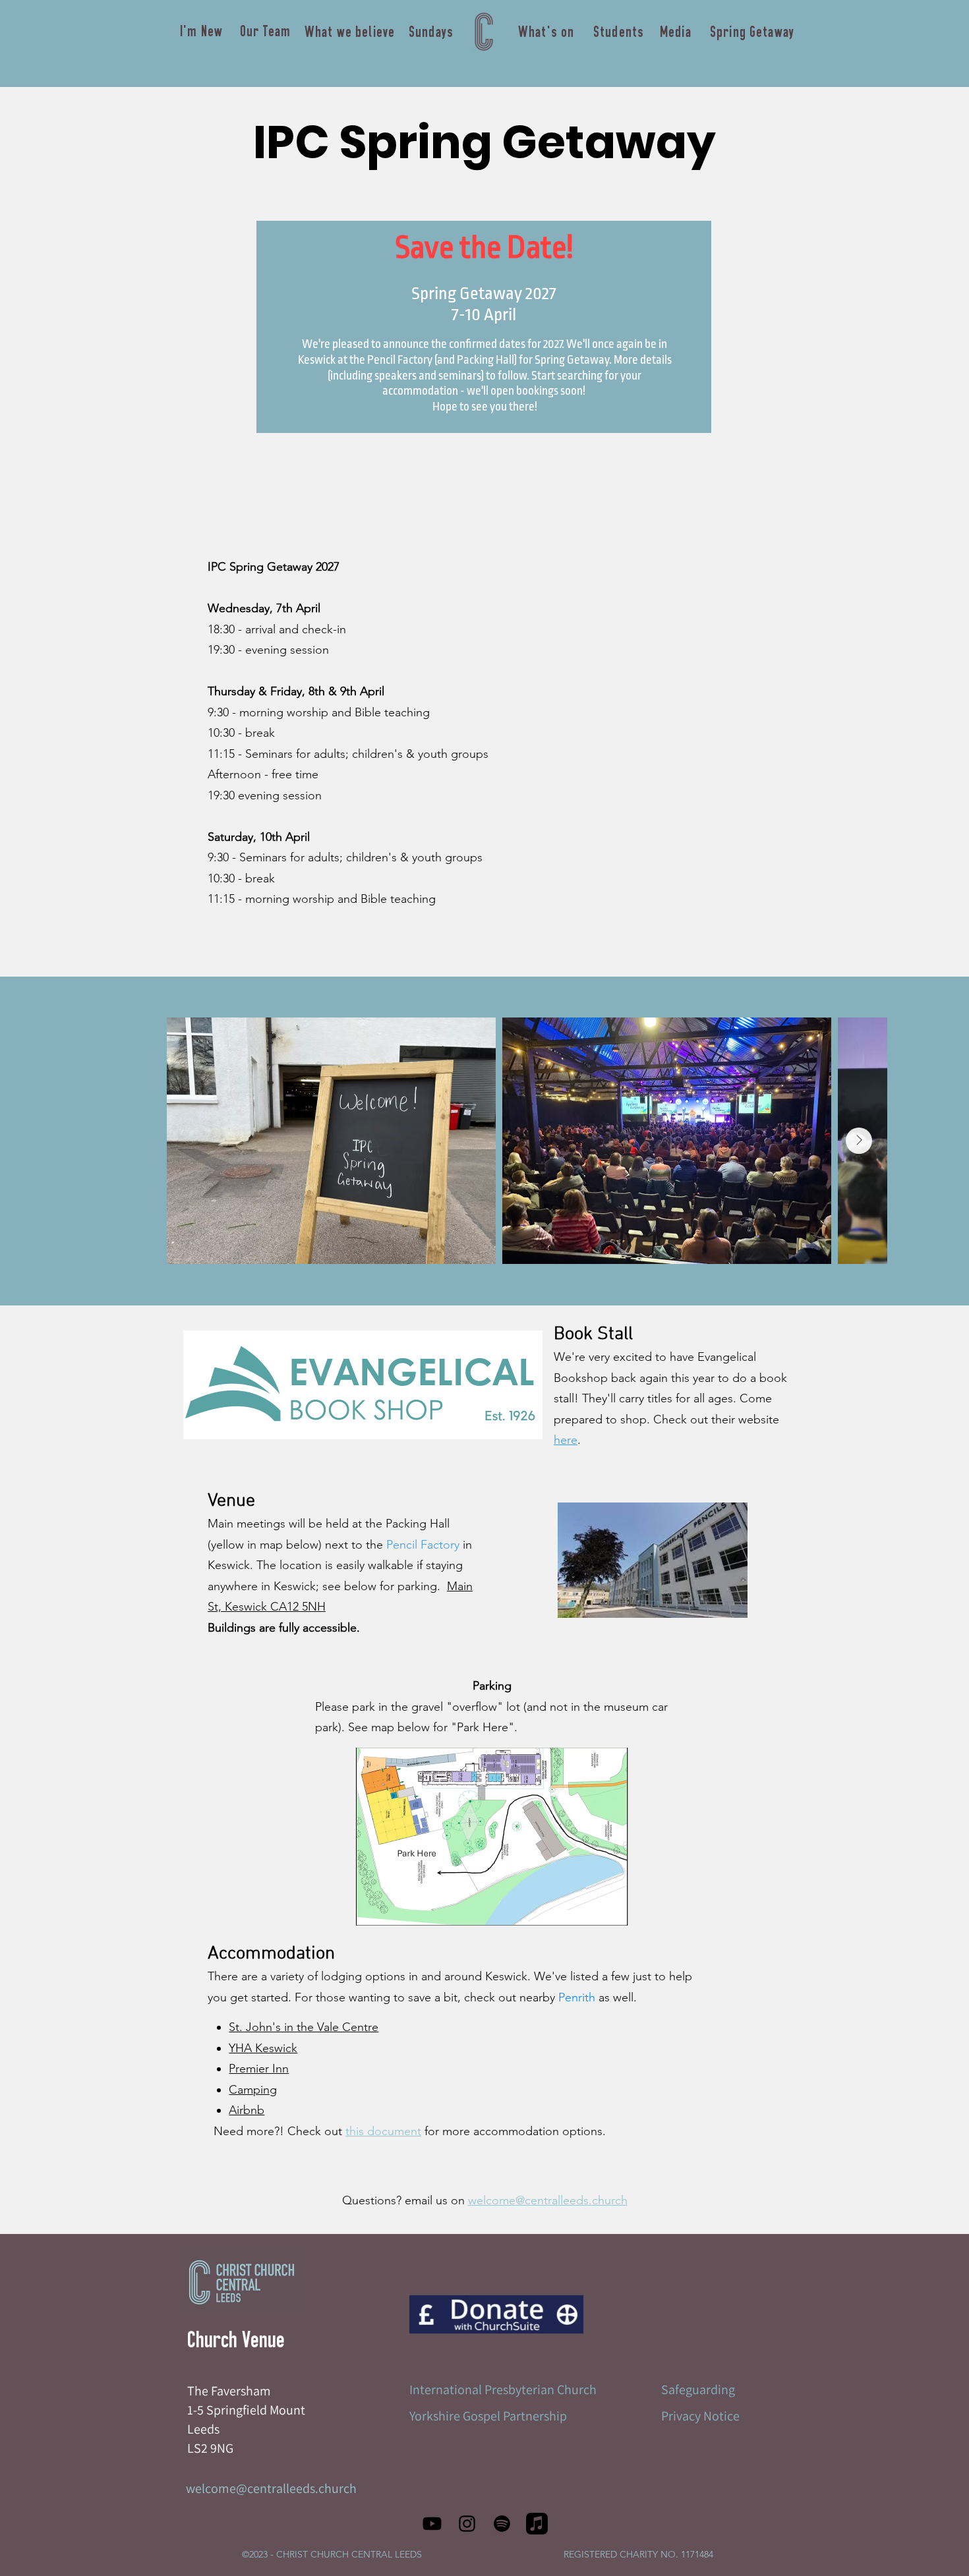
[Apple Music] (537, 2524)
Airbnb (247, 2110)
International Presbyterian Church (503, 2390)
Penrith (577, 1997)
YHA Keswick (263, 2048)
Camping (253, 2090)
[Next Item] (859, 1141)
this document (383, 2131)
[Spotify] (502, 2524)
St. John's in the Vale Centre (304, 2027)
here (566, 1440)
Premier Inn (259, 2069)
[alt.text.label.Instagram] (467, 2524)
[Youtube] (432, 2524)
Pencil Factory (423, 1545)
